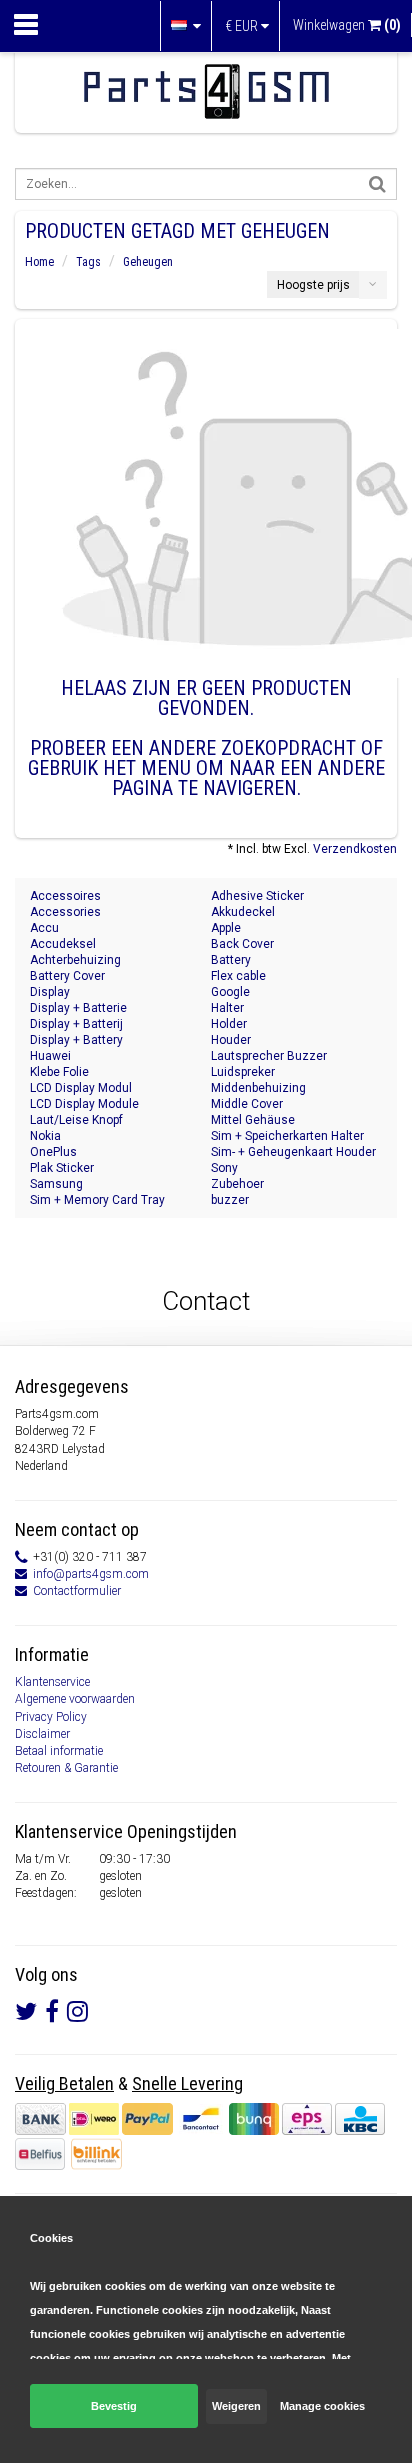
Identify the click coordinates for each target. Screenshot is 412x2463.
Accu (44, 928)
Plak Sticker (62, 1168)
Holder (229, 1024)
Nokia (45, 1136)
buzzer (230, 1200)
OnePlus (53, 1152)
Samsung (56, 1184)
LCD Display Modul (81, 1088)
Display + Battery (76, 1040)
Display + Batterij (76, 1024)
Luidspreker (243, 1072)
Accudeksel (63, 944)
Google (230, 992)
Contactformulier (77, 1591)
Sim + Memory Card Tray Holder (97, 1200)
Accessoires (65, 896)
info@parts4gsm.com (91, 1574)
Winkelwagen (347, 25)
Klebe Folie (59, 1072)
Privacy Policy (51, 1717)
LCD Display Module (84, 1104)
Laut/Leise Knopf (76, 1120)
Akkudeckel (243, 912)
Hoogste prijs (313, 285)
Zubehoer (237, 1184)
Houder (231, 1040)
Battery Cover (67, 976)
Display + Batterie (78, 1008)
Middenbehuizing (258, 1088)
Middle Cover (247, 1104)
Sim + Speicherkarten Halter (287, 1136)
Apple (226, 928)
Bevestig (114, 2406)
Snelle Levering (187, 2083)
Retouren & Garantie (66, 1768)
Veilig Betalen (64, 2083)
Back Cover (242, 944)
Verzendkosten (355, 849)
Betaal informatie (59, 1751)
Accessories (65, 912)
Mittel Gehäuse (253, 1120)
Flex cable (238, 976)
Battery (231, 960)
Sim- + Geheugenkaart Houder (293, 1152)
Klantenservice (52, 1682)
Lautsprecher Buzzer (269, 1056)
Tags (88, 262)
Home (39, 262)
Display (50, 992)
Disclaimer (42, 1734)
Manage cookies (322, 2406)
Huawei (50, 1056)
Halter (227, 1008)
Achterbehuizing (75, 960)
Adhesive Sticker (257, 896)
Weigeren (236, 2406)
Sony (224, 1168)
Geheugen (148, 262)
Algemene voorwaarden (75, 1699)
